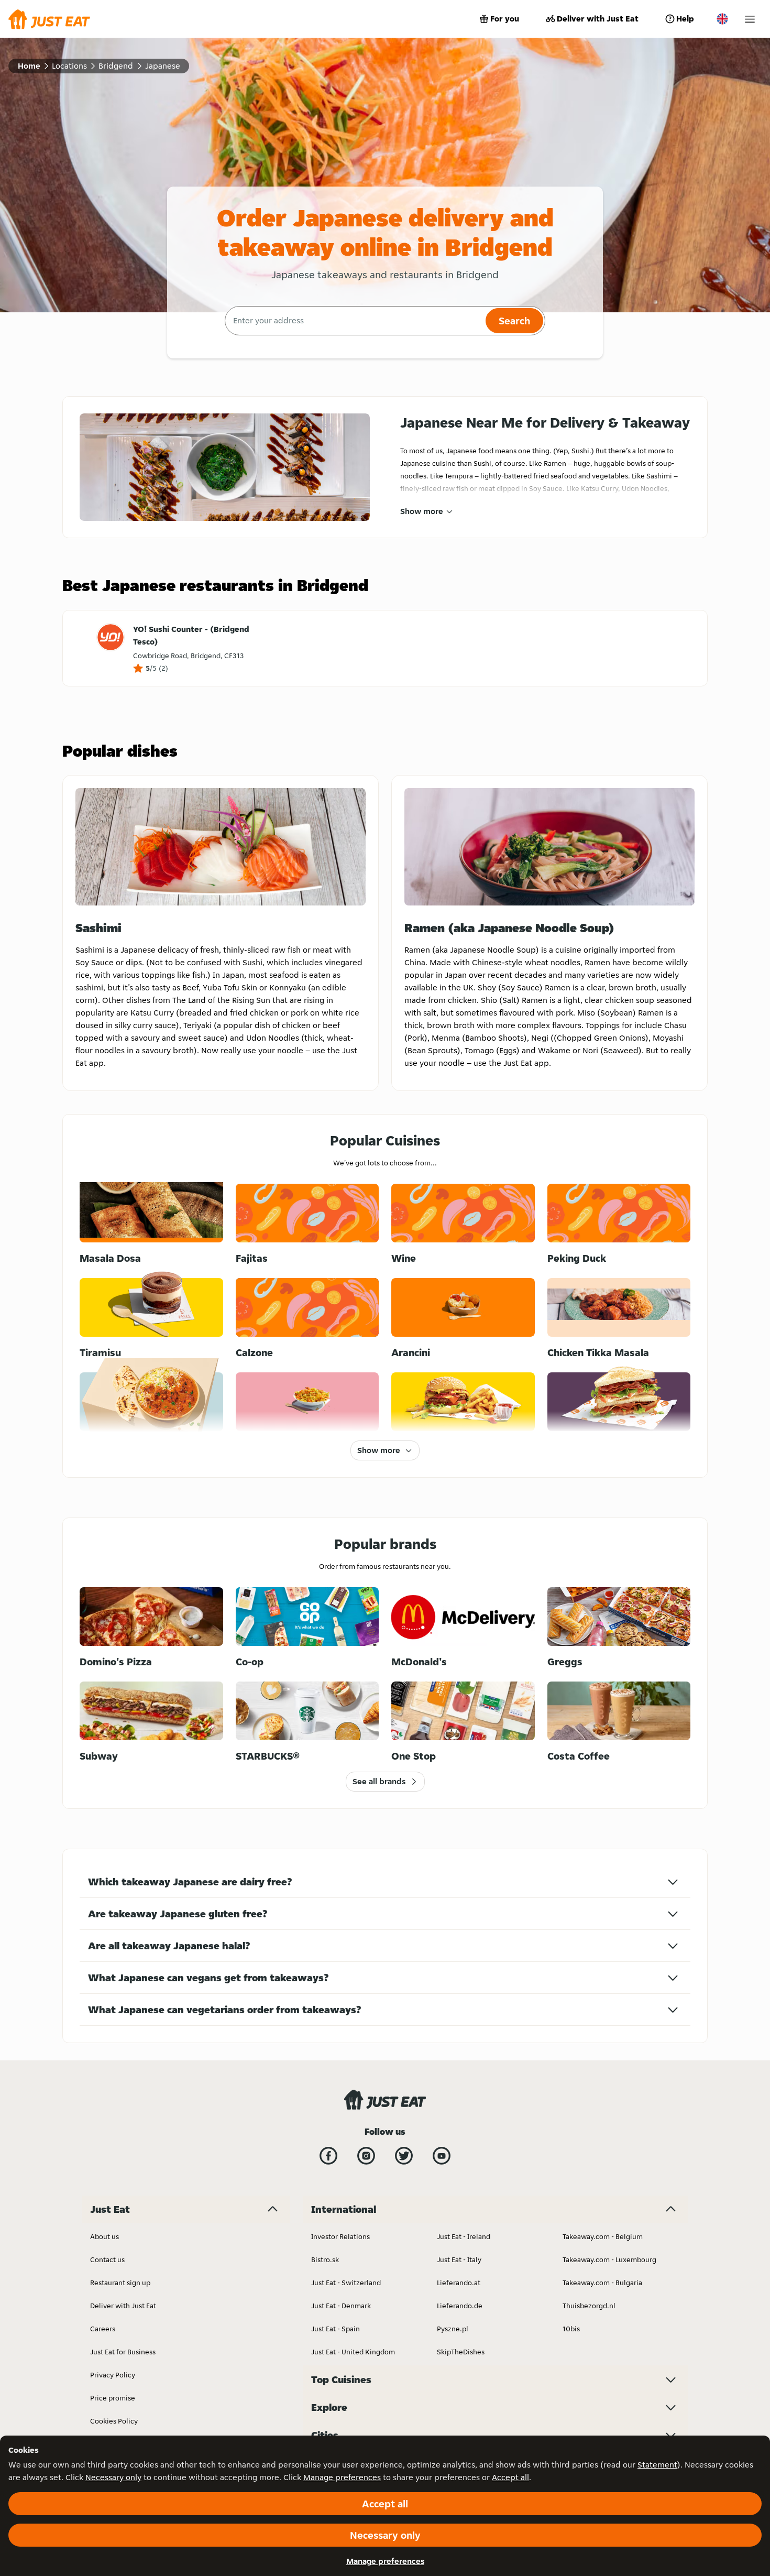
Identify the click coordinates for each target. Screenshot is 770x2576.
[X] (404, 2156)
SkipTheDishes (461, 2352)
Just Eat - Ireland (464, 2236)
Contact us (107, 2260)
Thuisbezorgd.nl (589, 2306)
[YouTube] (442, 2156)
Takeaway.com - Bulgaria (602, 2283)
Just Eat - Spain (335, 2329)
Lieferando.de (460, 2306)
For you (505, 19)
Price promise (113, 2398)
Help (685, 19)
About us (104, 2236)
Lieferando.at (459, 2283)
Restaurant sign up (120, 2283)
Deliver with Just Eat (598, 19)
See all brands (379, 1781)
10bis (571, 2329)
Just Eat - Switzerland (346, 2283)
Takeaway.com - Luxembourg (609, 2260)
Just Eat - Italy (459, 2260)
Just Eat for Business (123, 2352)
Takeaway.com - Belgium (603, 2236)
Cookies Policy (114, 2421)
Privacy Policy (113, 2375)
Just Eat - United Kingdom (353, 2352)
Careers (103, 2329)
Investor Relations (340, 2236)
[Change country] (722, 19)
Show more (422, 511)
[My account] (750, 19)
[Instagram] (366, 2156)
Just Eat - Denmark (341, 2306)
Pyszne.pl (453, 2329)
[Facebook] (328, 2156)
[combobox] (354, 321)
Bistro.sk (325, 2260)
